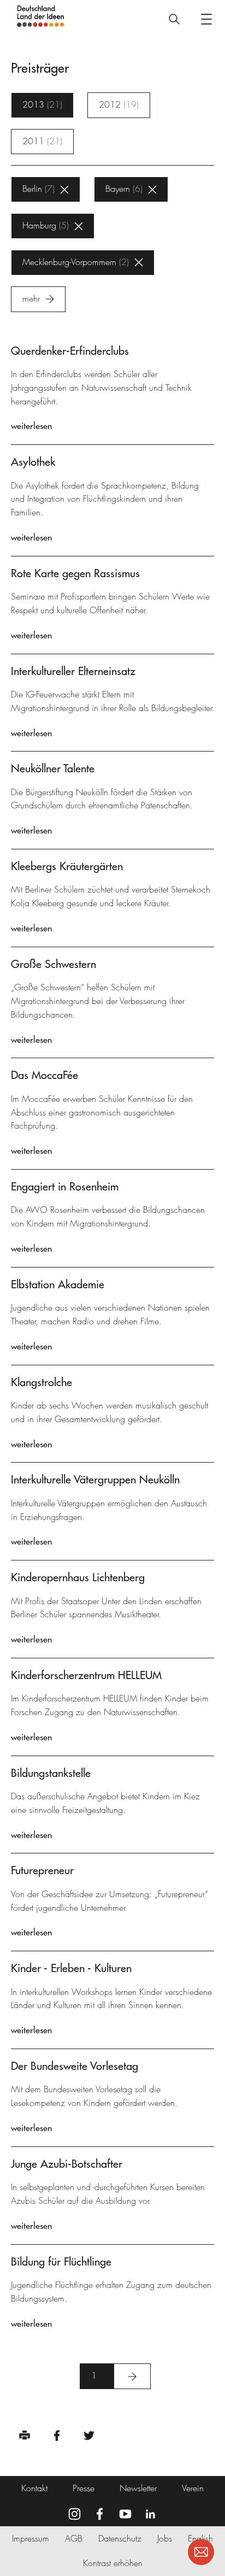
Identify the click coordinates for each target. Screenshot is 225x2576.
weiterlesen (31, 426)
